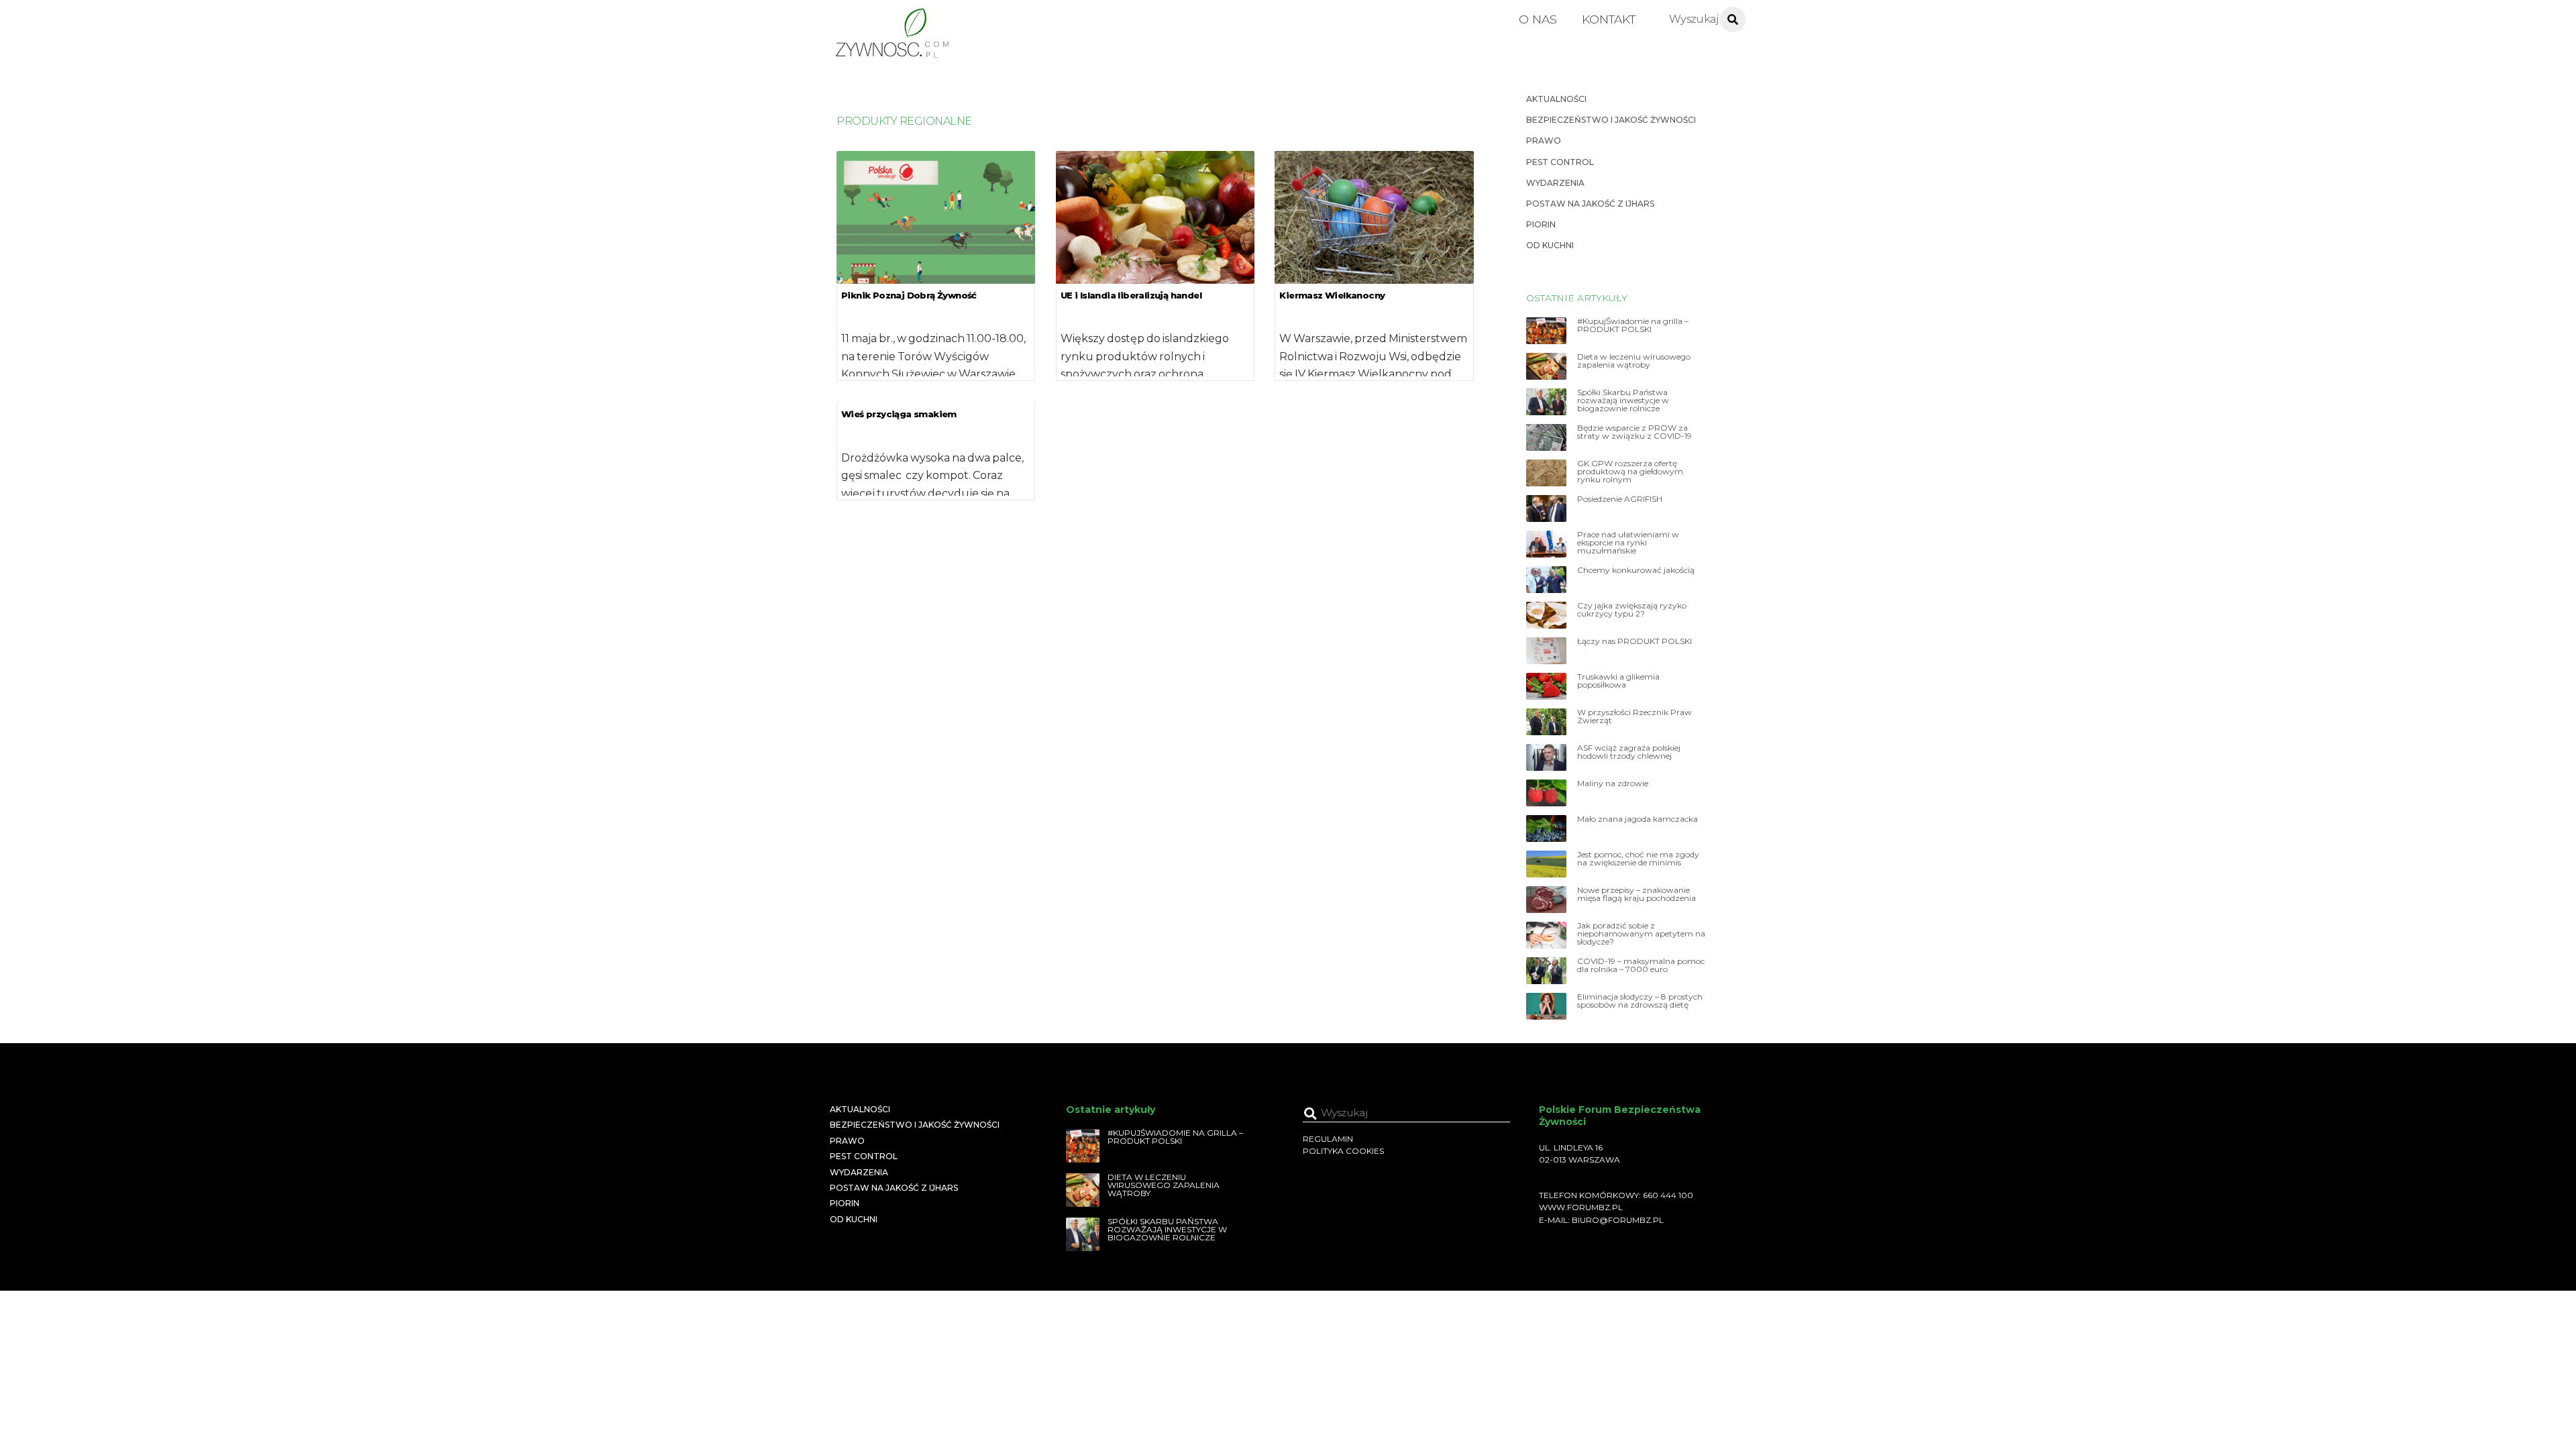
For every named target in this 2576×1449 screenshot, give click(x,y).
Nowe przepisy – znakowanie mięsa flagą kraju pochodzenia (1636, 894)
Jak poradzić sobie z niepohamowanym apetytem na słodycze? (1641, 934)
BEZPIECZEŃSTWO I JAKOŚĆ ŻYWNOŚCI (1611, 120)
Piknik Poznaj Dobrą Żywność (909, 295)
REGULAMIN (1328, 1139)
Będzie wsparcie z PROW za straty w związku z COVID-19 (1634, 432)
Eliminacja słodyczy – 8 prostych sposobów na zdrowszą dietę (1640, 1001)
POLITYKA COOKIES (1343, 1151)
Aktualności (1556, 99)
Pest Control (1560, 162)
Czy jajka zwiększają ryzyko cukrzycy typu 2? (1632, 610)
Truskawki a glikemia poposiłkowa (1618, 681)
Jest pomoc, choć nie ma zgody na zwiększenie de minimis (1638, 859)
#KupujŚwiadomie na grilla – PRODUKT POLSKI (1633, 325)
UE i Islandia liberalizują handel (1131, 295)
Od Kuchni (1550, 245)
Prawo (1544, 141)
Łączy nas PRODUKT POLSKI (1634, 641)
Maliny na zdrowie (1613, 784)
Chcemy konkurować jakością (1636, 570)
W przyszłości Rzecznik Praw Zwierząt (1634, 716)
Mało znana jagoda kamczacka (1638, 819)
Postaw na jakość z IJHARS (1590, 204)
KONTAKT (1609, 19)
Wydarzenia (1555, 183)
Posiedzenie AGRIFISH (1620, 499)
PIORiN (1541, 224)
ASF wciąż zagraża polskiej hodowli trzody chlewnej (1629, 752)
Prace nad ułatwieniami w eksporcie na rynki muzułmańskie (1628, 543)
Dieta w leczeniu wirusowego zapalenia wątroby (1634, 361)
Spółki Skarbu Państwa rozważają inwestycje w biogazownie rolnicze (1623, 400)
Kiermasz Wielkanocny (1332, 295)
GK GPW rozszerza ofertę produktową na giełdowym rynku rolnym (1630, 472)
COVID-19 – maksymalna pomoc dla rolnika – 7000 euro (1641, 965)
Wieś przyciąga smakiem (899, 414)
